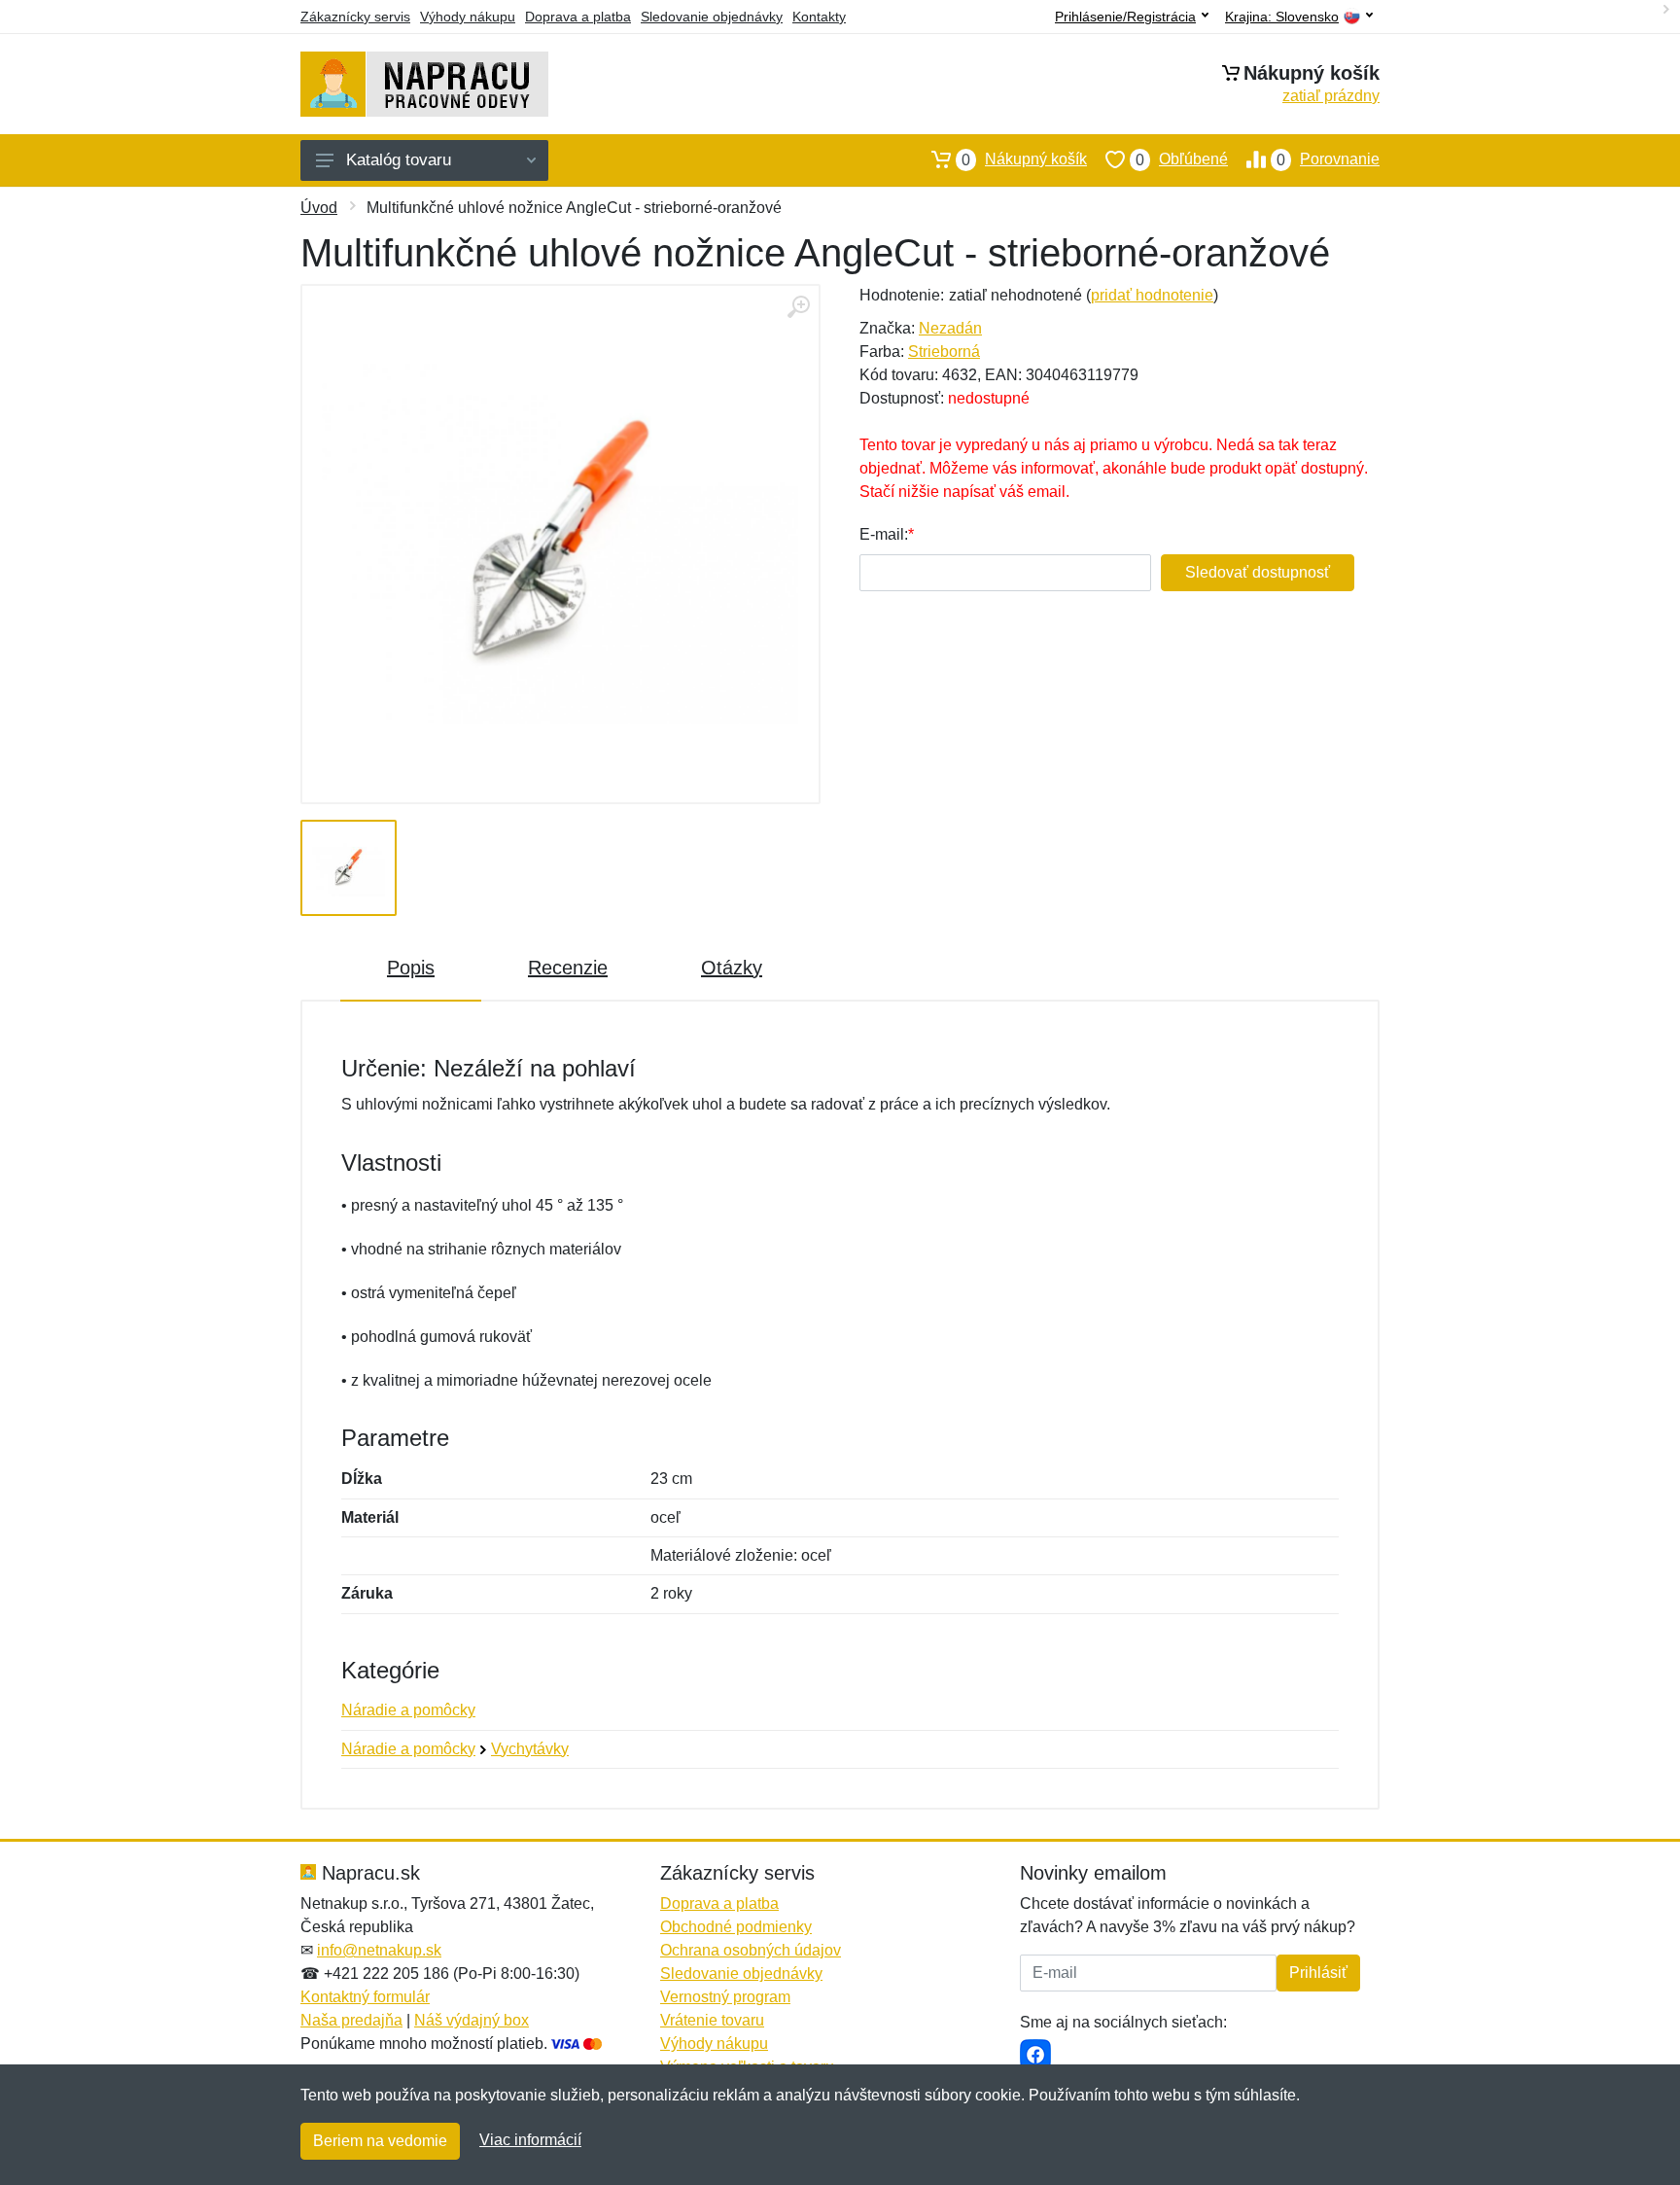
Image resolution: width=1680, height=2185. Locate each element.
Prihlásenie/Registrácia (1125, 17)
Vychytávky (530, 1749)
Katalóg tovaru (399, 160)
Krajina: (1282, 17)
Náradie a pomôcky (408, 1710)
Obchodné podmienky (736, 1927)
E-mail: (884, 534)
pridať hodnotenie (1152, 295)
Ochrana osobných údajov (751, 1950)
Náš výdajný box (472, 2020)
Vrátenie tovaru (712, 2020)
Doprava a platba (578, 17)
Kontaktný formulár (365, 1997)
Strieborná (944, 352)
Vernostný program (725, 1997)
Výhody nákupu (468, 17)
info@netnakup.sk (379, 1950)
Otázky (732, 968)
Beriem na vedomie (380, 2141)
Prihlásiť (1318, 1973)
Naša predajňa (351, 2020)
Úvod (319, 208)
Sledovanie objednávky (712, 17)
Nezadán (950, 328)
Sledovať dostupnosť (1258, 572)
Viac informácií (530, 2140)
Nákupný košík (1024, 159)
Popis (411, 968)
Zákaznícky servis (355, 17)
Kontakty (819, 17)
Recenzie (568, 968)
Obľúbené (1182, 159)
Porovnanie (1328, 159)
